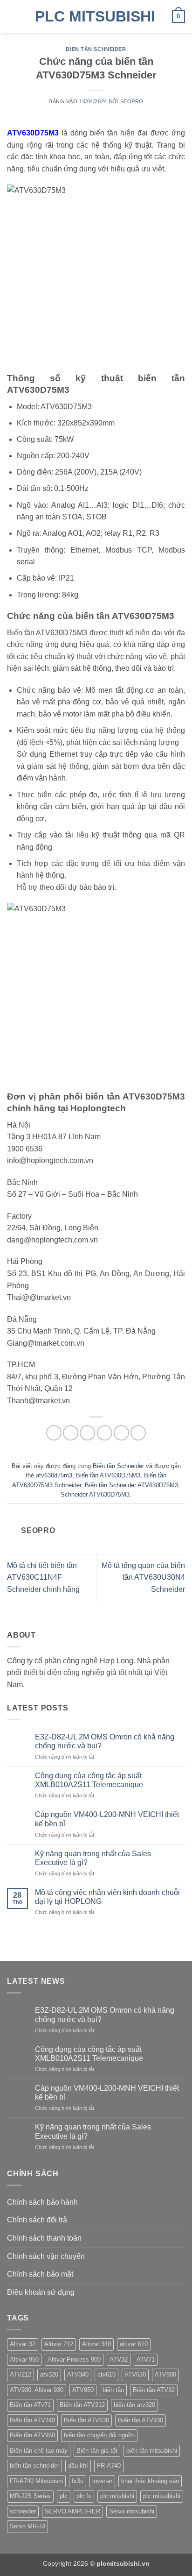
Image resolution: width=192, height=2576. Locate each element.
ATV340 (78, 2374)
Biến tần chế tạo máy (39, 2451)
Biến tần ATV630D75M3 (108, 1475)
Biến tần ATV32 (154, 2390)
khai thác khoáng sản (150, 2481)
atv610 (106, 2374)
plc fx (84, 2496)
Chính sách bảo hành (42, 2202)
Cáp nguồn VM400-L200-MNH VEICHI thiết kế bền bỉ (107, 1819)
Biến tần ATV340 (32, 2420)
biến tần (113, 2390)
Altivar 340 (96, 2344)
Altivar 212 (59, 2344)
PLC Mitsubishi (95, 16)
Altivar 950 (24, 2360)
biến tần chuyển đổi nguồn (99, 2435)
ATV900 (165, 2374)
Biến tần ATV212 (82, 2405)
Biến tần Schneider (96, 49)
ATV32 (119, 2360)
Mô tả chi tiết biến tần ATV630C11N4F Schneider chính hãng (43, 1577)
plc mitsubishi (162, 2496)
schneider (23, 2511)
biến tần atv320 (134, 2405)
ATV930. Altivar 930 (37, 2390)
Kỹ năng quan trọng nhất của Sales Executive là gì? (93, 1858)
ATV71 (146, 2360)
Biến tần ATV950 (32, 2435)
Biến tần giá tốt (97, 2451)
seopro (132, 101)
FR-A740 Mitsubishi (36, 2481)
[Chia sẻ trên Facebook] (71, 1433)
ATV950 (83, 2390)
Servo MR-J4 (27, 2526)
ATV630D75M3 (33, 133)
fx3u (78, 2481)
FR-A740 (109, 2466)
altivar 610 (134, 2344)
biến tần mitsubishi (152, 2451)
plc (64, 2496)
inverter (102, 2481)
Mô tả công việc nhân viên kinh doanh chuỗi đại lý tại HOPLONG (107, 1897)
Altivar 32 (23, 2344)
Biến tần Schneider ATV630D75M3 (131, 1485)
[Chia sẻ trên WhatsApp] (54, 1433)
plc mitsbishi (117, 2496)
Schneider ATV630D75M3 (95, 1494)
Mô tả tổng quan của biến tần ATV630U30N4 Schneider (143, 1577)
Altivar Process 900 (74, 2360)
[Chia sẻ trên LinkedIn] (138, 1433)
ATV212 (21, 2374)
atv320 (49, 2374)
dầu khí (78, 2466)
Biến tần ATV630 (86, 2420)
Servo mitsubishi (132, 2511)
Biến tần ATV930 (141, 2420)
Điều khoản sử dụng (41, 2292)
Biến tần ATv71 (30, 2405)
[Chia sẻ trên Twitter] (87, 1433)
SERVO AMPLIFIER (72, 2511)
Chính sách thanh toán (44, 2238)
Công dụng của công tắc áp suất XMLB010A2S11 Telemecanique (89, 1780)
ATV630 (135, 2374)
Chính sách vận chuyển (46, 2256)
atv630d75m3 (54, 1475)
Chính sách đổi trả (37, 2220)
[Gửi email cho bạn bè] (105, 1433)
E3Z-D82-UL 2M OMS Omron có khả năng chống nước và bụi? (105, 1741)
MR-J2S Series (30, 2496)
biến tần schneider (34, 2466)
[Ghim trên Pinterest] (121, 1433)
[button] (13, 16)
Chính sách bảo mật (40, 2274)
